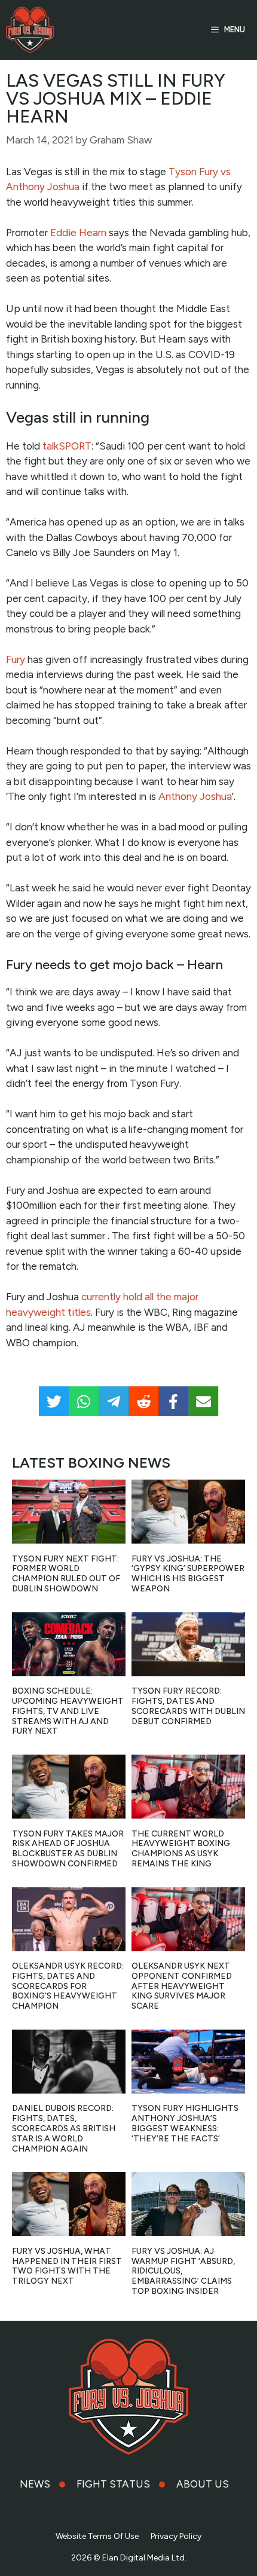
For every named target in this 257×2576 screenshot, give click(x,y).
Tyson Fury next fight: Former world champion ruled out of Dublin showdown (66, 1574)
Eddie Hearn (78, 233)
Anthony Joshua (195, 796)
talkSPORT (67, 446)
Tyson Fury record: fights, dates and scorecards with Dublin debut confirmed (188, 1706)
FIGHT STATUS (113, 2484)
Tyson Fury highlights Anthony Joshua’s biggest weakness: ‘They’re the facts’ (185, 2123)
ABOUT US (203, 2484)
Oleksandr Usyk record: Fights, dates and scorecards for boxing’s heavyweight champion (68, 1986)
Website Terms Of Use (97, 2536)
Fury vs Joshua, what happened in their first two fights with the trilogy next (67, 2266)
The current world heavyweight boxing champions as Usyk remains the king (181, 1849)
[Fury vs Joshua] (30, 30)
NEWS (35, 2484)
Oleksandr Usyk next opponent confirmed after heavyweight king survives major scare (182, 1986)
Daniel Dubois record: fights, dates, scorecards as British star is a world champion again (64, 2128)
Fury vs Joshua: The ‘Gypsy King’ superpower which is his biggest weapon (188, 1574)
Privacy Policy (176, 2536)
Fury (16, 659)
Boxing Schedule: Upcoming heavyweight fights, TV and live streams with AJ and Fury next (68, 1711)
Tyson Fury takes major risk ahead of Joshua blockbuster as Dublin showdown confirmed (68, 1849)
